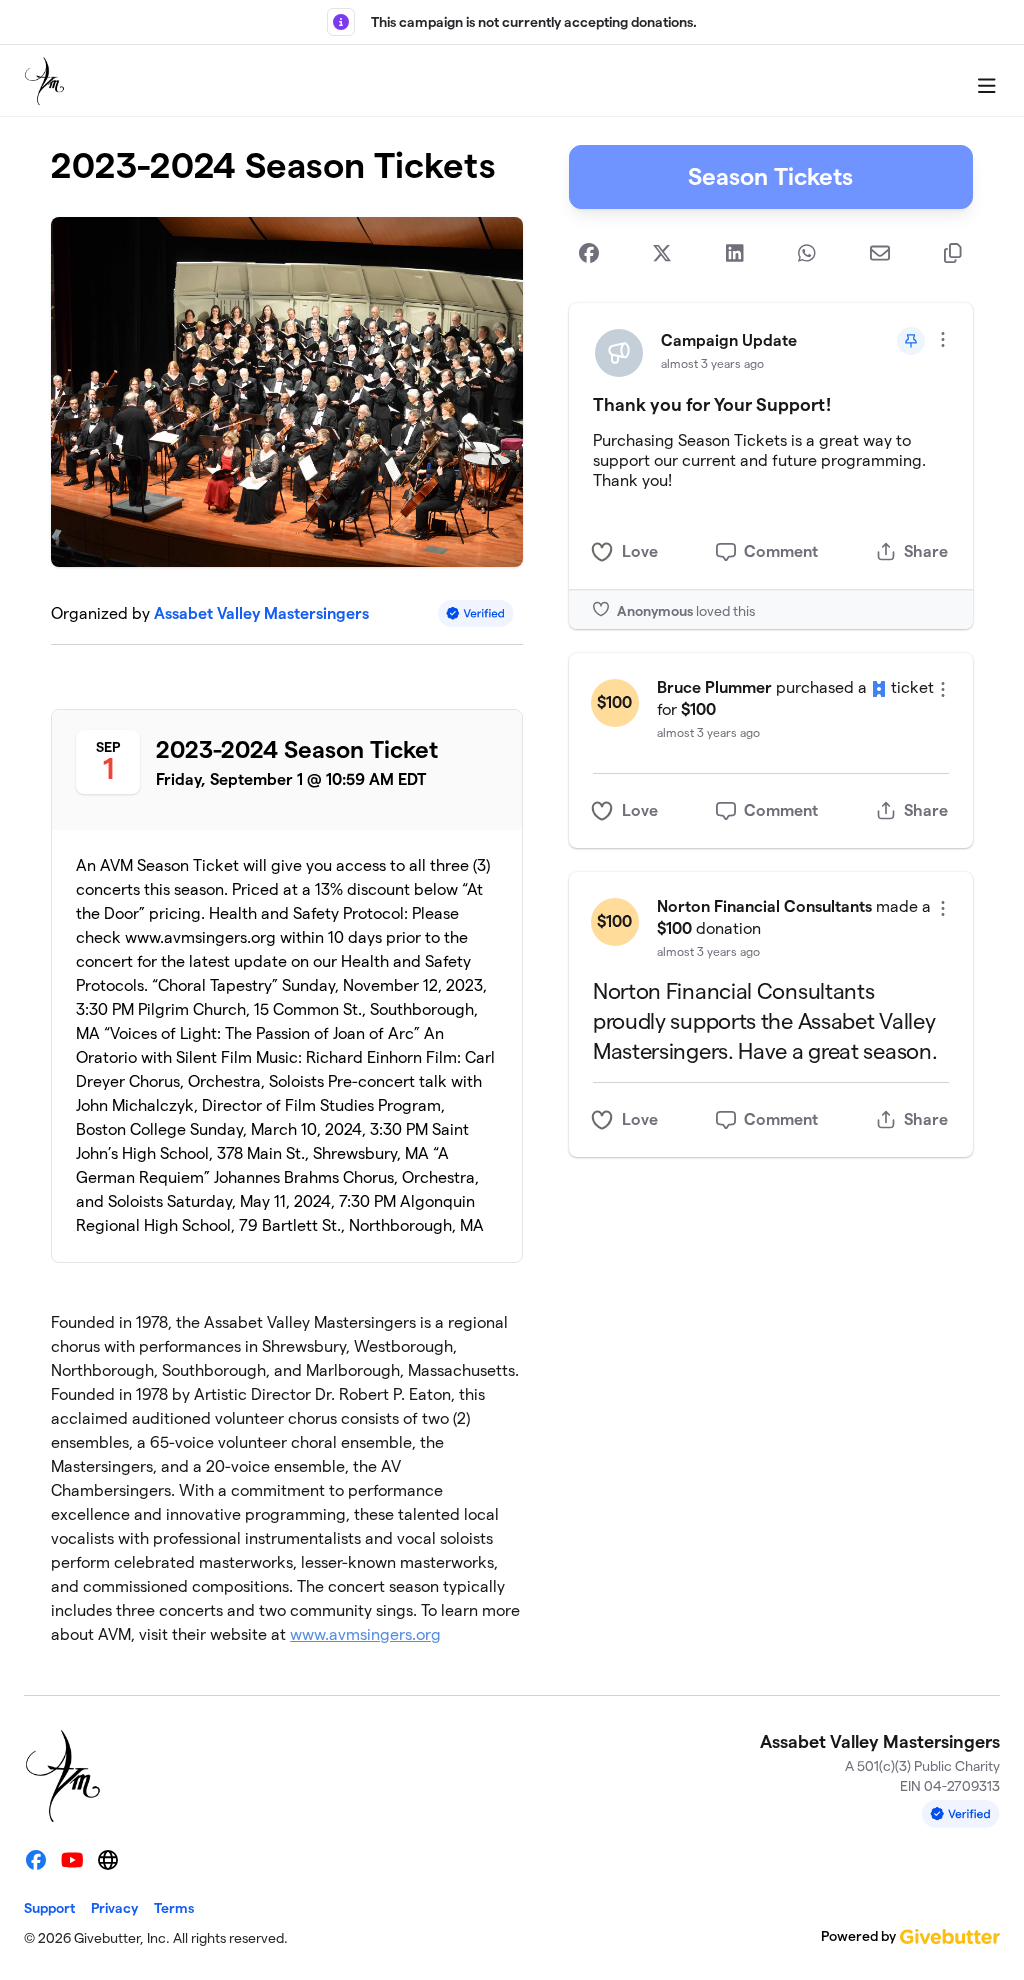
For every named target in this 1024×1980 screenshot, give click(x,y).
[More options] (943, 339)
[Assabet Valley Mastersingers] (44, 81)
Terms (174, 1908)
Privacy (114, 1908)
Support (49, 1908)
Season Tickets (770, 176)
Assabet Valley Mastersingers (261, 613)
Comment (781, 551)
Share (926, 551)
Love (640, 551)
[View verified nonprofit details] (476, 613)
